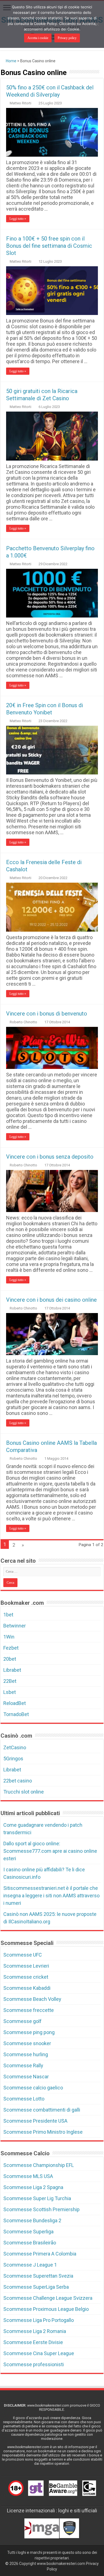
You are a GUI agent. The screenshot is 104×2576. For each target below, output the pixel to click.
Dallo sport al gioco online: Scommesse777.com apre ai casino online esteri (50, 1851)
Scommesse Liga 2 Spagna (33, 2187)
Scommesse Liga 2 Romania (35, 2331)
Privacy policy (67, 38)
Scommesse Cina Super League (39, 2353)
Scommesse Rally (23, 2065)
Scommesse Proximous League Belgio (46, 2309)
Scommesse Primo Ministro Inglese (43, 2132)
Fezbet (11, 1648)
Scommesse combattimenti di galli (42, 2110)
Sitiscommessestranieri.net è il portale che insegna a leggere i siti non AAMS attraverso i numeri (51, 1896)
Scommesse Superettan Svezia (38, 2276)
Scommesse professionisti (34, 2364)
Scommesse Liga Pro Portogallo (39, 2320)
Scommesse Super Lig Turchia (37, 2198)
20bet (10, 1659)
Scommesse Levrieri (26, 1966)
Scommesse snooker (27, 2043)
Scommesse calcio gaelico (33, 2088)
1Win (9, 1637)
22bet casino (18, 1781)
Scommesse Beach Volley (32, 1999)
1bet (8, 1615)
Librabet (12, 1670)
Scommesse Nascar (26, 2077)
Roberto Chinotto (23, 1022)
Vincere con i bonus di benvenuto (47, 1014)
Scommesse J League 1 (30, 2265)
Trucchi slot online (24, 1792)
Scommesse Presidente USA (35, 2121)
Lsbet (10, 1692)
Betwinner (15, 1626)
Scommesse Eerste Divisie (33, 2342)
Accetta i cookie (38, 38)
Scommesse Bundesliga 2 (32, 2220)
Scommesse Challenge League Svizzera (48, 2298)
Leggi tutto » (18, 219)
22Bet (10, 1681)
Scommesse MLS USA (28, 2176)
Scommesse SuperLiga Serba (36, 2287)
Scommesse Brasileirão (30, 2243)
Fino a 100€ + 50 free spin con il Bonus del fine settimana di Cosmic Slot (49, 246)
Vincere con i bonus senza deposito (50, 1157)
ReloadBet (15, 1703)
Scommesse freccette (29, 2010)
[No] (97, 24)
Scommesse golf (22, 2021)
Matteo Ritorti (21, 103)
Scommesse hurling (26, 2054)
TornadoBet (16, 1714)
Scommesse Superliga (28, 2232)
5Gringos (13, 1759)
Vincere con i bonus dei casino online (51, 1300)
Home (11, 61)
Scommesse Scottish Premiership (41, 2209)
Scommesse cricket (26, 1977)
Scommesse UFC (23, 1955)
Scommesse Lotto (24, 2099)
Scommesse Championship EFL (39, 2165)
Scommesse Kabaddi (27, 1988)
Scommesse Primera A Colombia (40, 2254)
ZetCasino (15, 1747)
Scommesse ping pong (29, 2032)
